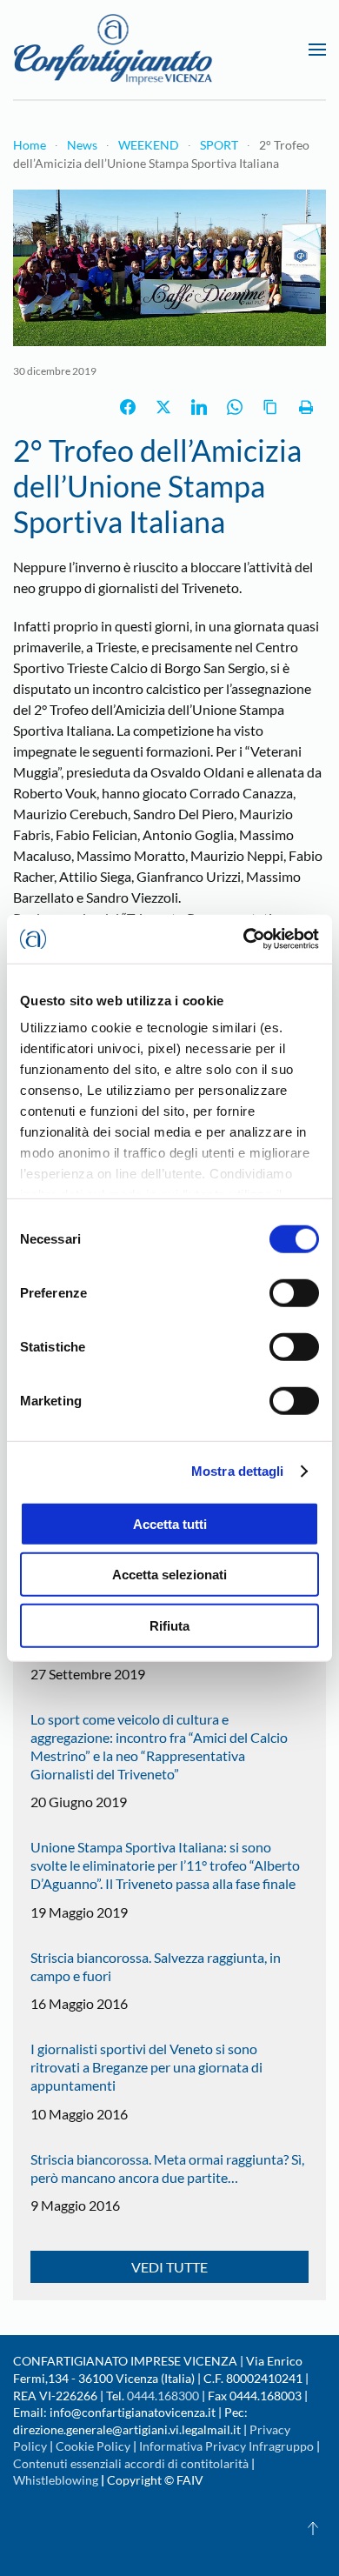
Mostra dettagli (238, 1471)
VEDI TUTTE (169, 2267)
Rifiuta (169, 1625)
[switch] (294, 1292)
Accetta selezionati (169, 1575)
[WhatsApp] (235, 407)
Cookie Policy (93, 2446)
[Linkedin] (199, 407)
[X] (163, 407)
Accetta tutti (170, 1523)
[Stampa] (306, 407)
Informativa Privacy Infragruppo (226, 2446)
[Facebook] (128, 407)
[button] (317, 50)
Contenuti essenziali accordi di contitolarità (132, 2463)
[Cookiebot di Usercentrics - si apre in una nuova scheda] (244, 939)
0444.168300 (163, 2396)
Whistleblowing (56, 2480)
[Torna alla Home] (113, 50)
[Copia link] (270, 407)
